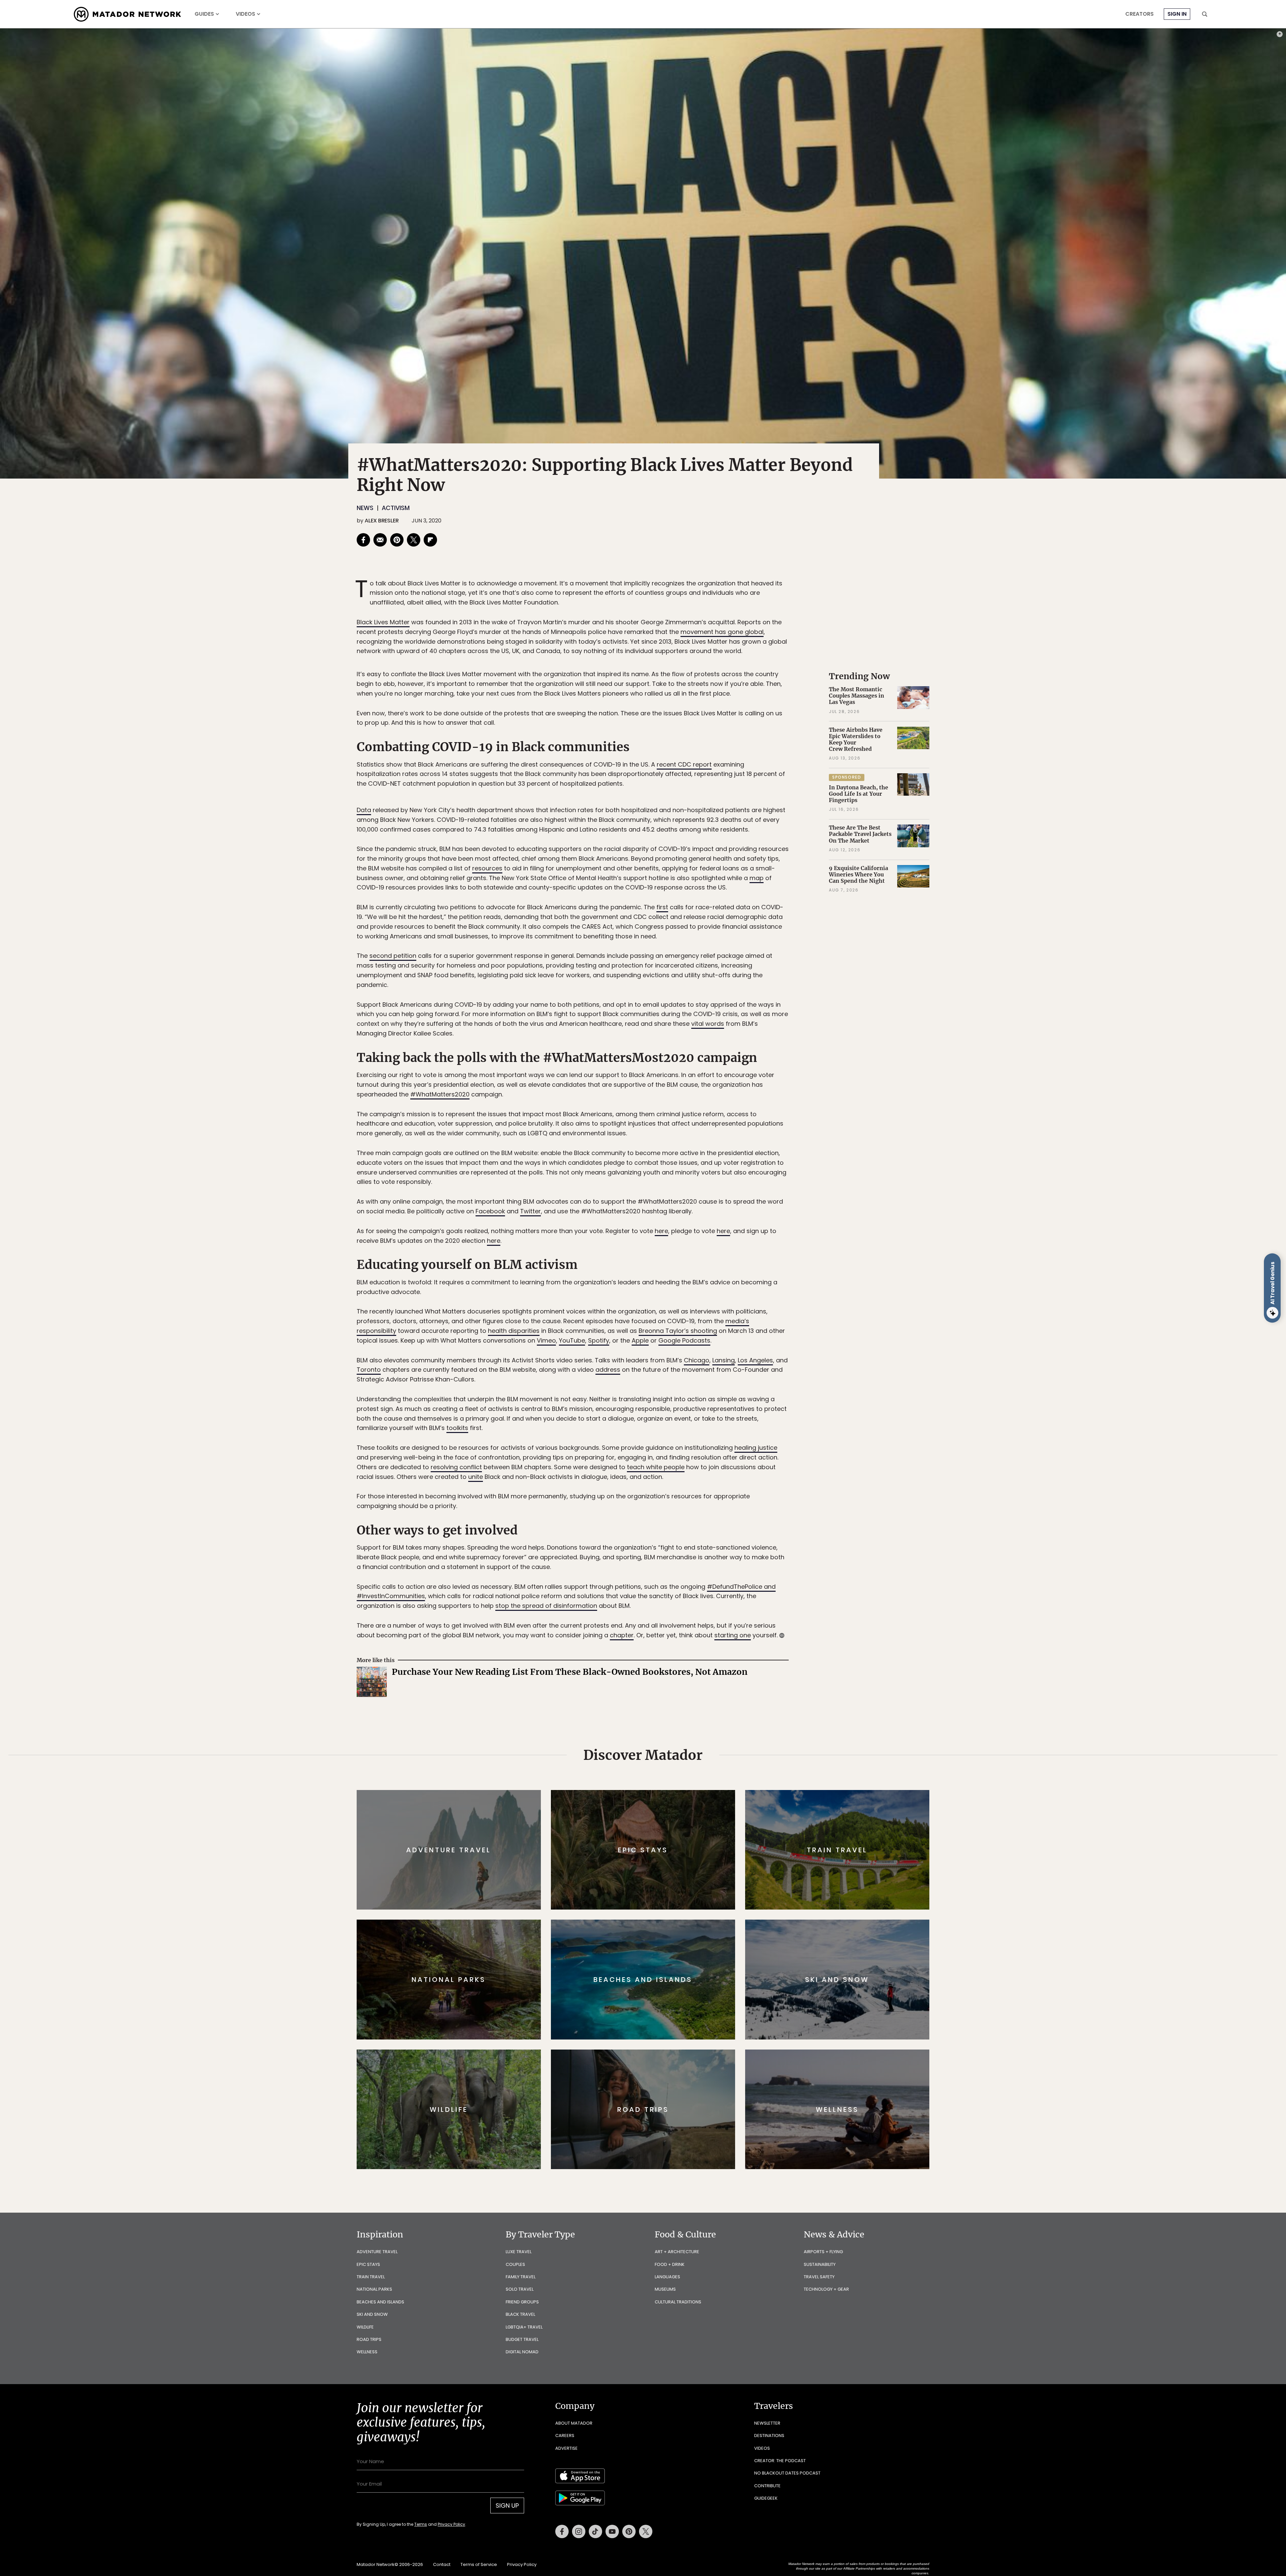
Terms (652, 1333)
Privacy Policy (683, 1333)
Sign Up (710, 1316)
